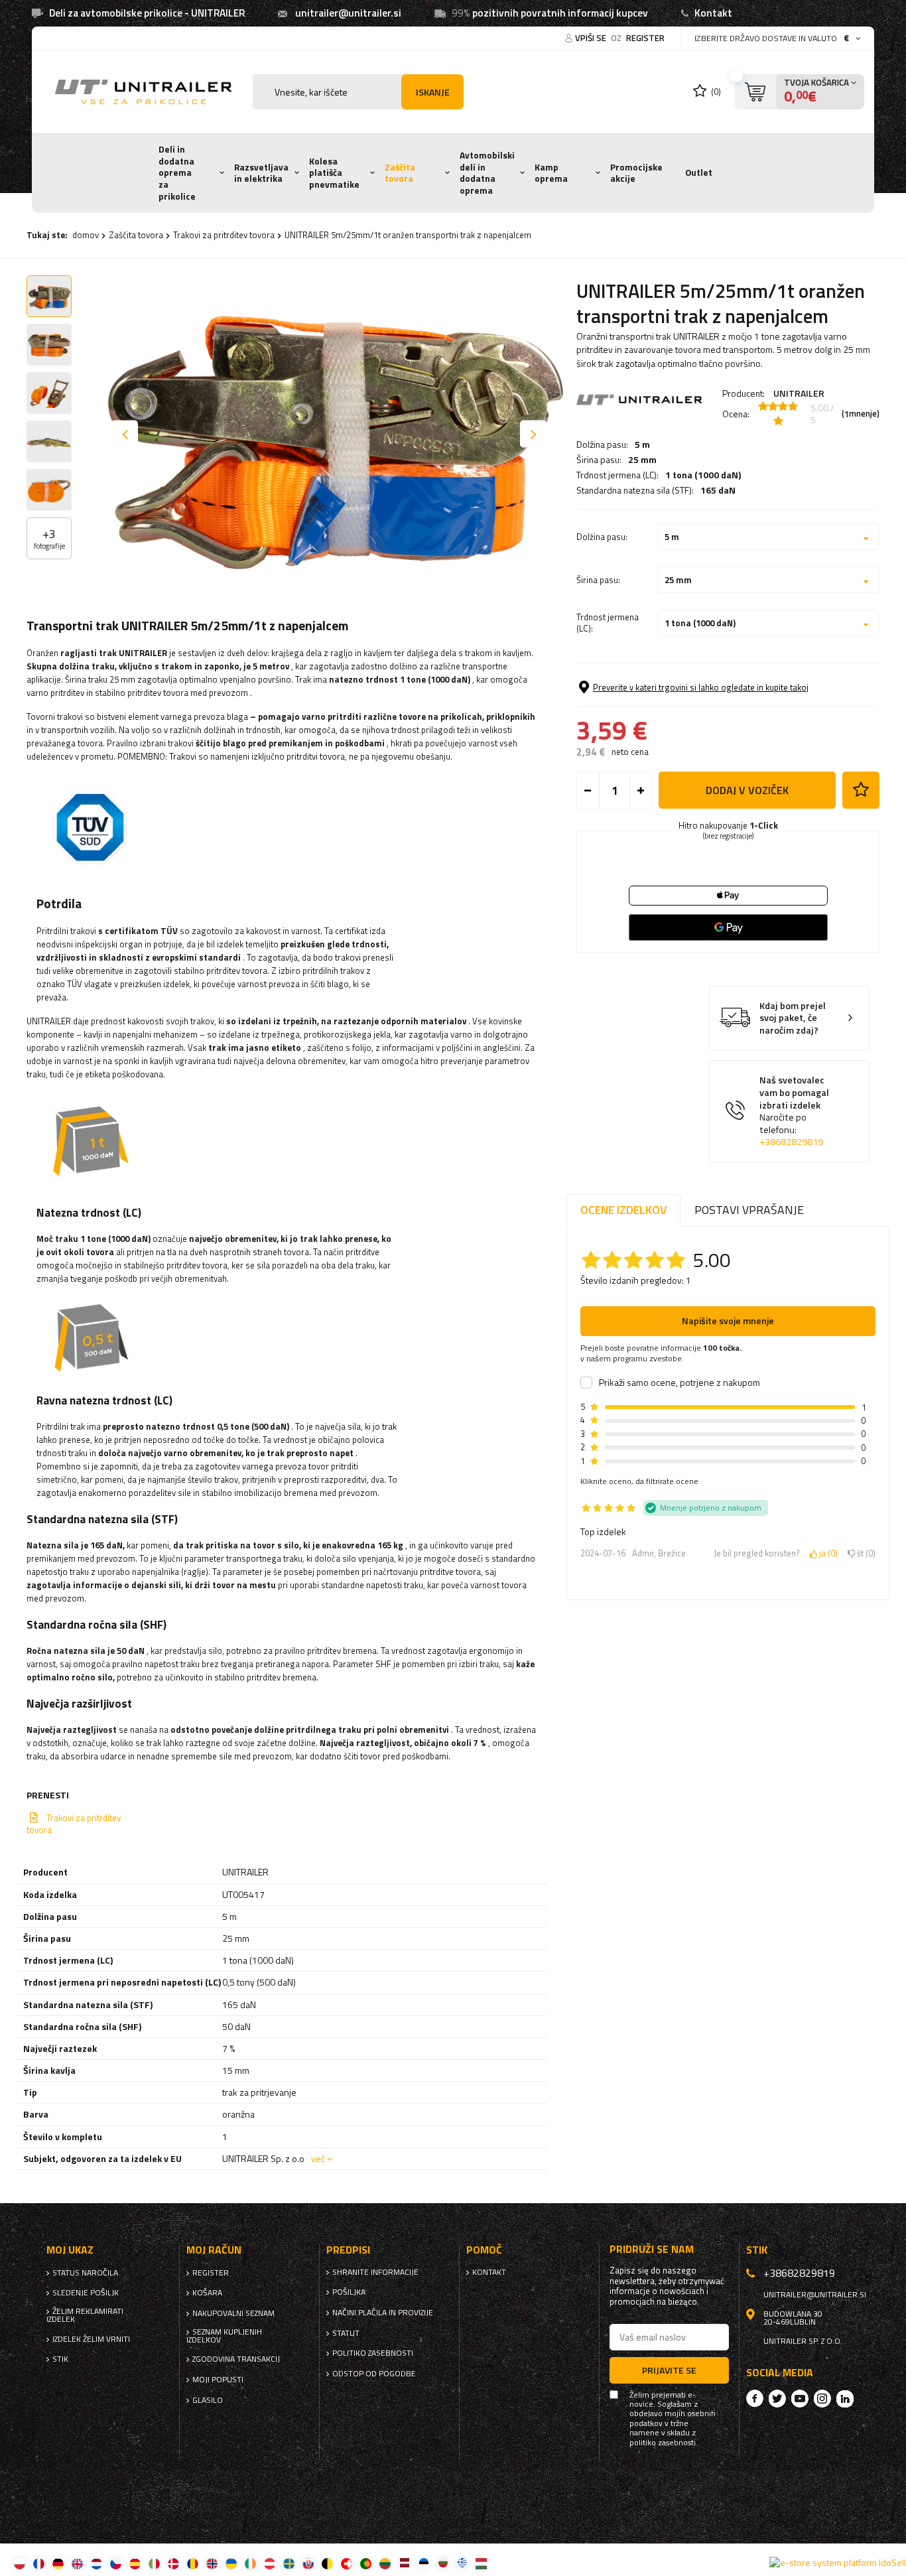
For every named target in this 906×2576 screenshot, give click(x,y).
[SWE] (289, 2563)
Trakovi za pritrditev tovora (224, 235)
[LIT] (385, 2563)
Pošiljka (349, 2292)
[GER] (58, 2563)
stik (60, 2359)
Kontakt (713, 13)
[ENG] (77, 2563)
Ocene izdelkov (623, 1210)
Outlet (699, 172)
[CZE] (116, 2563)
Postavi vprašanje (749, 1210)
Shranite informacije (375, 2272)
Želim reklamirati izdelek (85, 2315)
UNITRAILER (799, 393)
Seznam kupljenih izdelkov (224, 2336)
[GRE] (462, 2563)
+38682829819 (791, 1142)
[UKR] (231, 2563)
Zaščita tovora (400, 173)
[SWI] (347, 2563)
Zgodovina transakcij (236, 2359)
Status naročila (85, 2273)
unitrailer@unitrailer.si (348, 13)
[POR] (366, 2563)
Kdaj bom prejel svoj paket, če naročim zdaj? (793, 1018)
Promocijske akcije (636, 173)
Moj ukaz (70, 2250)
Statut (346, 2333)
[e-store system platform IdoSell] (838, 2563)
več (318, 2158)
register (645, 38)
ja (826, 1554)
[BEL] (327, 2563)
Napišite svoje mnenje (728, 1321)
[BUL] (443, 2563)
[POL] (20, 2563)
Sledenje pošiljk (86, 2293)
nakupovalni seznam (233, 2313)
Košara (207, 2293)
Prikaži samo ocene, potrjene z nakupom (679, 1383)
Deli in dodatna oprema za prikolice (177, 173)
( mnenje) (861, 414)
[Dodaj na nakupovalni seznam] (861, 790)
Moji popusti (218, 2380)
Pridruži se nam (652, 2249)
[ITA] (154, 2563)
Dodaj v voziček (747, 790)
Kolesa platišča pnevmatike (334, 173)
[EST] (423, 2563)
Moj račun (214, 2250)
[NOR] (212, 2563)
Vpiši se (592, 38)
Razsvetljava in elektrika (261, 173)
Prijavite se (669, 2370)
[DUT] (97, 2563)
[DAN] (173, 2563)
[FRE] (39, 2563)
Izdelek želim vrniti (91, 2339)
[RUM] (193, 2563)
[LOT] (404, 2563)
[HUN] (481, 2563)
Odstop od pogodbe (374, 2374)
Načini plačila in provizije (383, 2313)
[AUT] (270, 2563)
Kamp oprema (551, 173)
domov (86, 235)
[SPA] (135, 2563)
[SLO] (308, 2563)
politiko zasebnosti (373, 2353)
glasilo (208, 2400)
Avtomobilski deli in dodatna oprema (487, 173)
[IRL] (250, 2563)
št (864, 1554)
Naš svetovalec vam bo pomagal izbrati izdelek (794, 1111)
